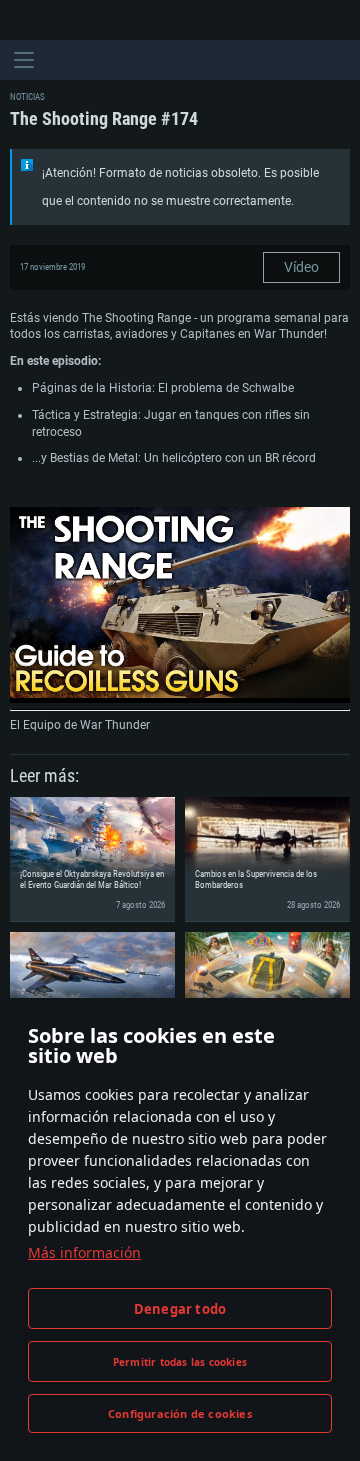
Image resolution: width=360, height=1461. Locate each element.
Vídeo (301, 267)
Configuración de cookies (180, 1413)
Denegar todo (180, 1309)
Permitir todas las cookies (180, 1362)
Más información (84, 1252)
